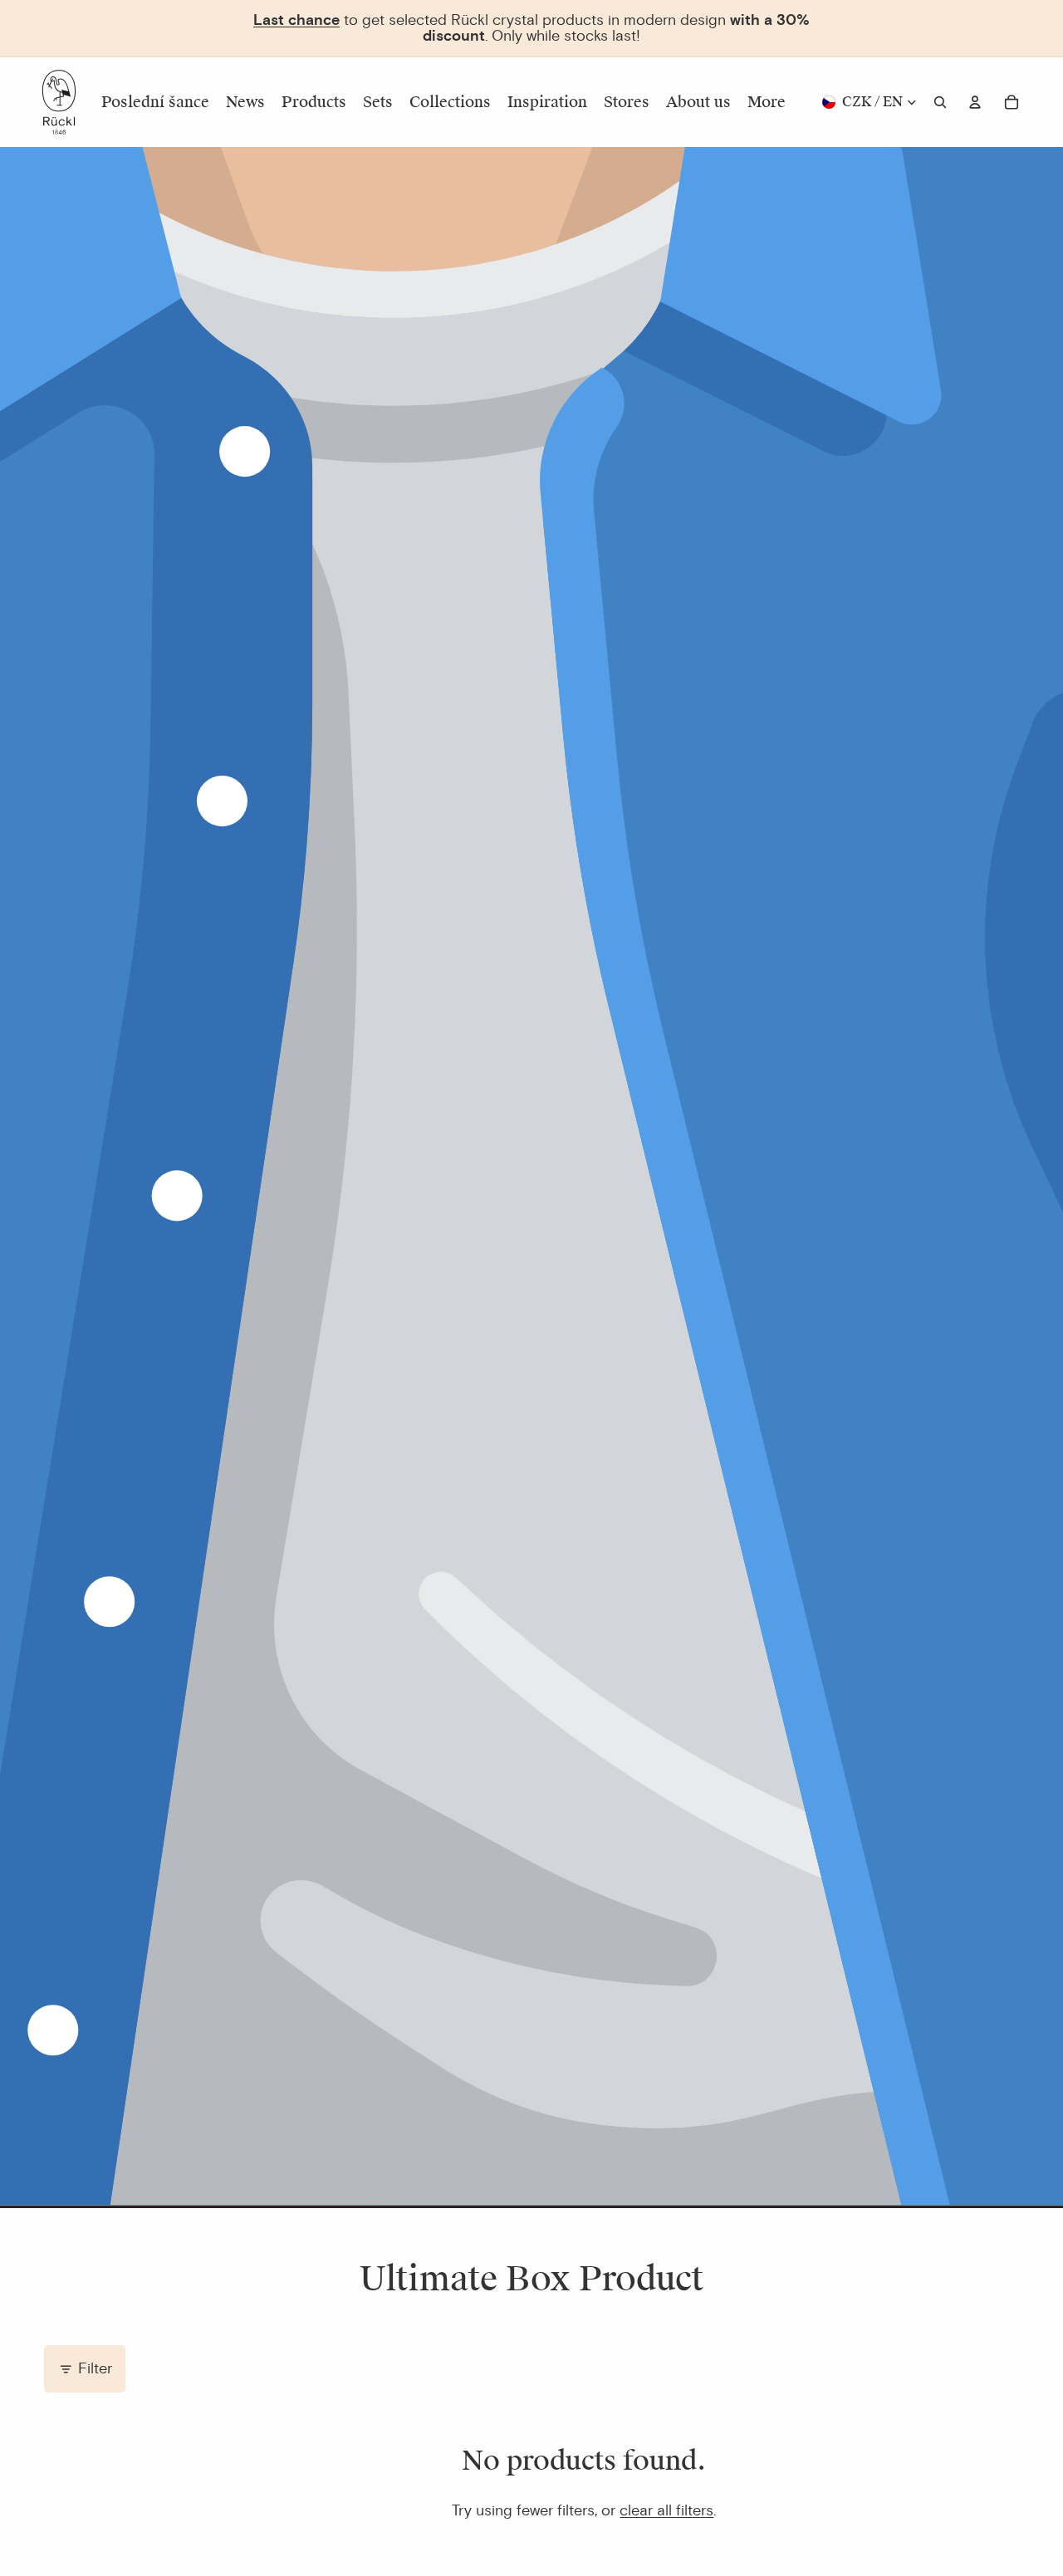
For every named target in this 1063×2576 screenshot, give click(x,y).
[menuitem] (767, 102)
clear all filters (666, 2510)
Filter (95, 2368)
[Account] (975, 102)
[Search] (940, 102)
